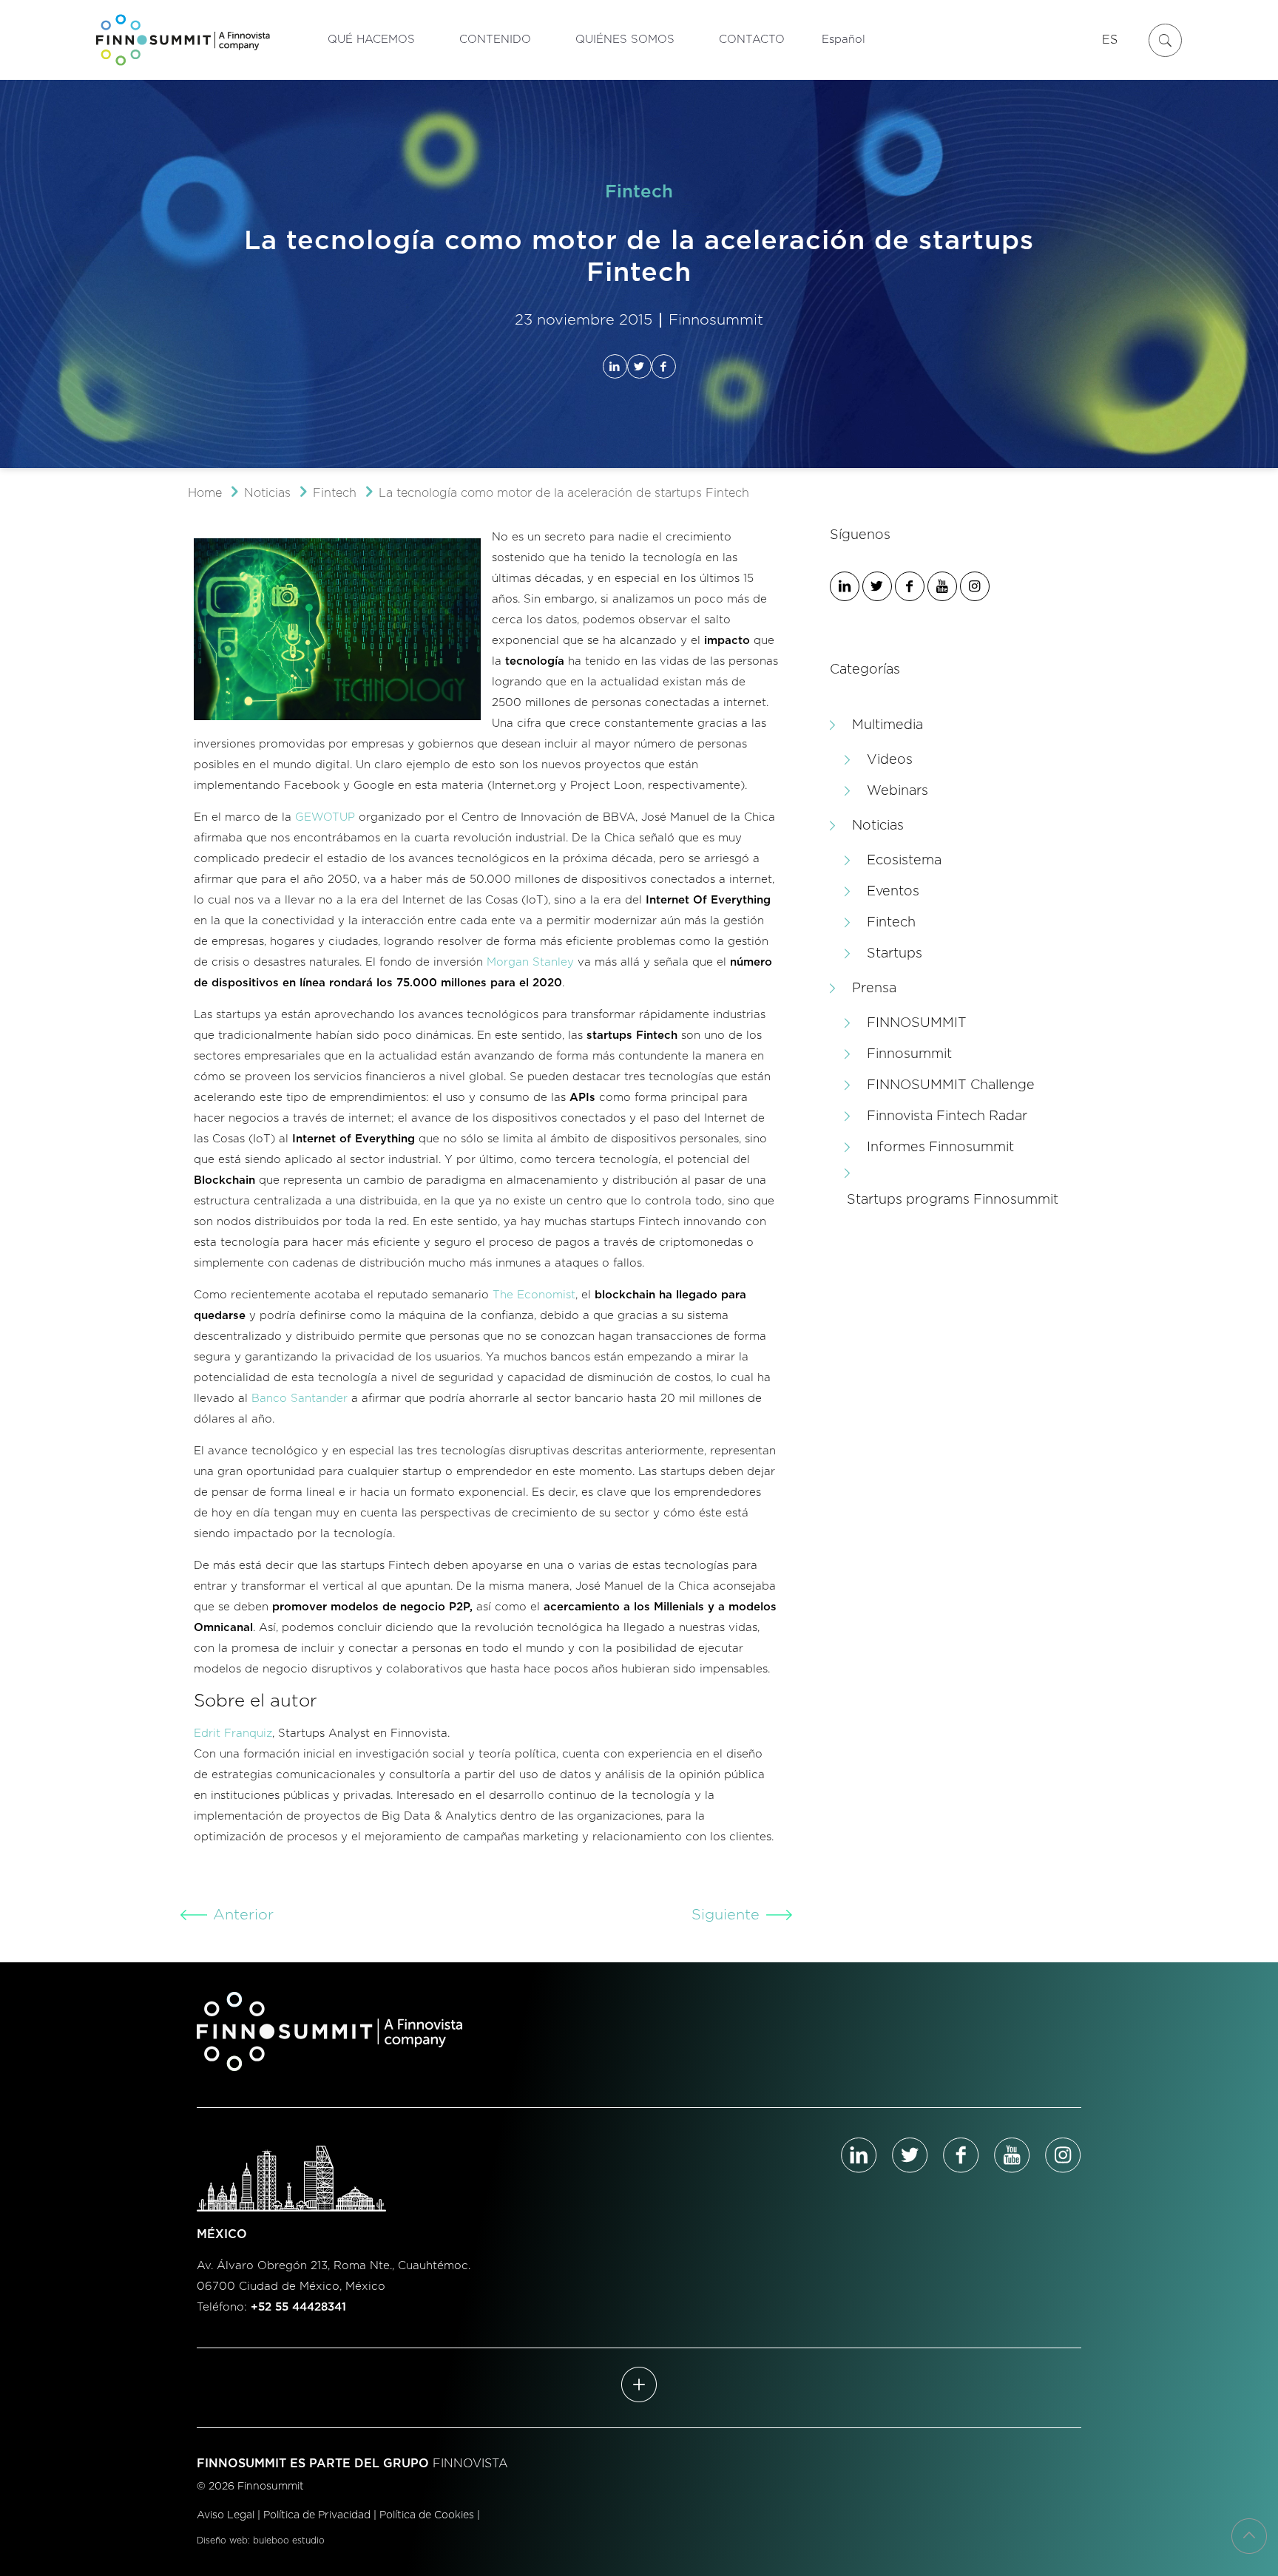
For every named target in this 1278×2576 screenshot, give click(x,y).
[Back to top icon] (1249, 2536)
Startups (895, 954)
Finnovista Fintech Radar (947, 1116)
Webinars (897, 791)
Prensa (874, 989)
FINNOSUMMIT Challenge (951, 1085)
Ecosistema (904, 861)
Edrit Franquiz (233, 1733)
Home (205, 493)
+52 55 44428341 (298, 2307)
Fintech (335, 493)
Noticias (267, 493)
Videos (890, 760)
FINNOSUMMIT (917, 1023)
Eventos (893, 892)
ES (1110, 40)
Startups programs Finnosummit (953, 1200)
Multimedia (887, 725)
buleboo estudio (289, 2541)
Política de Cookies (427, 2515)
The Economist (534, 1295)
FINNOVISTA (470, 2464)
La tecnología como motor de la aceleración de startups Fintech (564, 493)
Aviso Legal (226, 2515)
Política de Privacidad (317, 2515)
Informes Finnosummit (940, 1148)
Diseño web (222, 2541)
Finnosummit (909, 1054)
